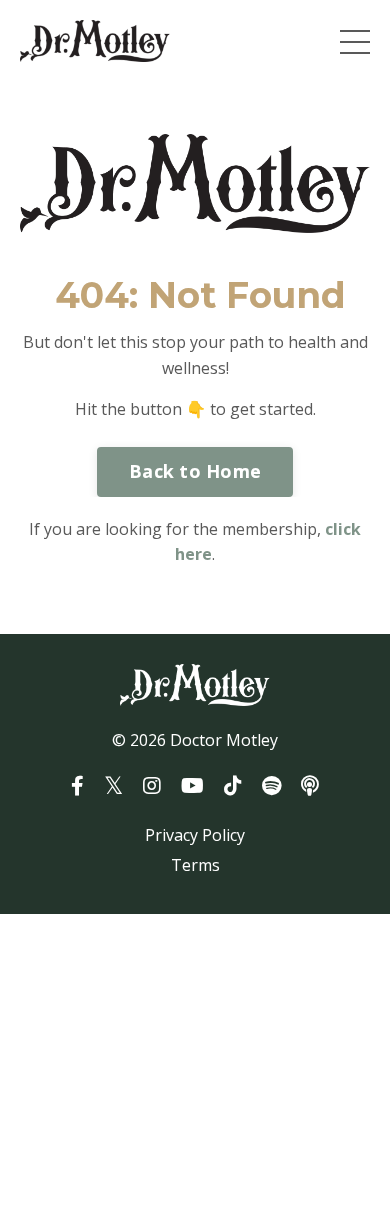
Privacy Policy (195, 835)
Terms (195, 865)
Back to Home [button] (195, 471)
